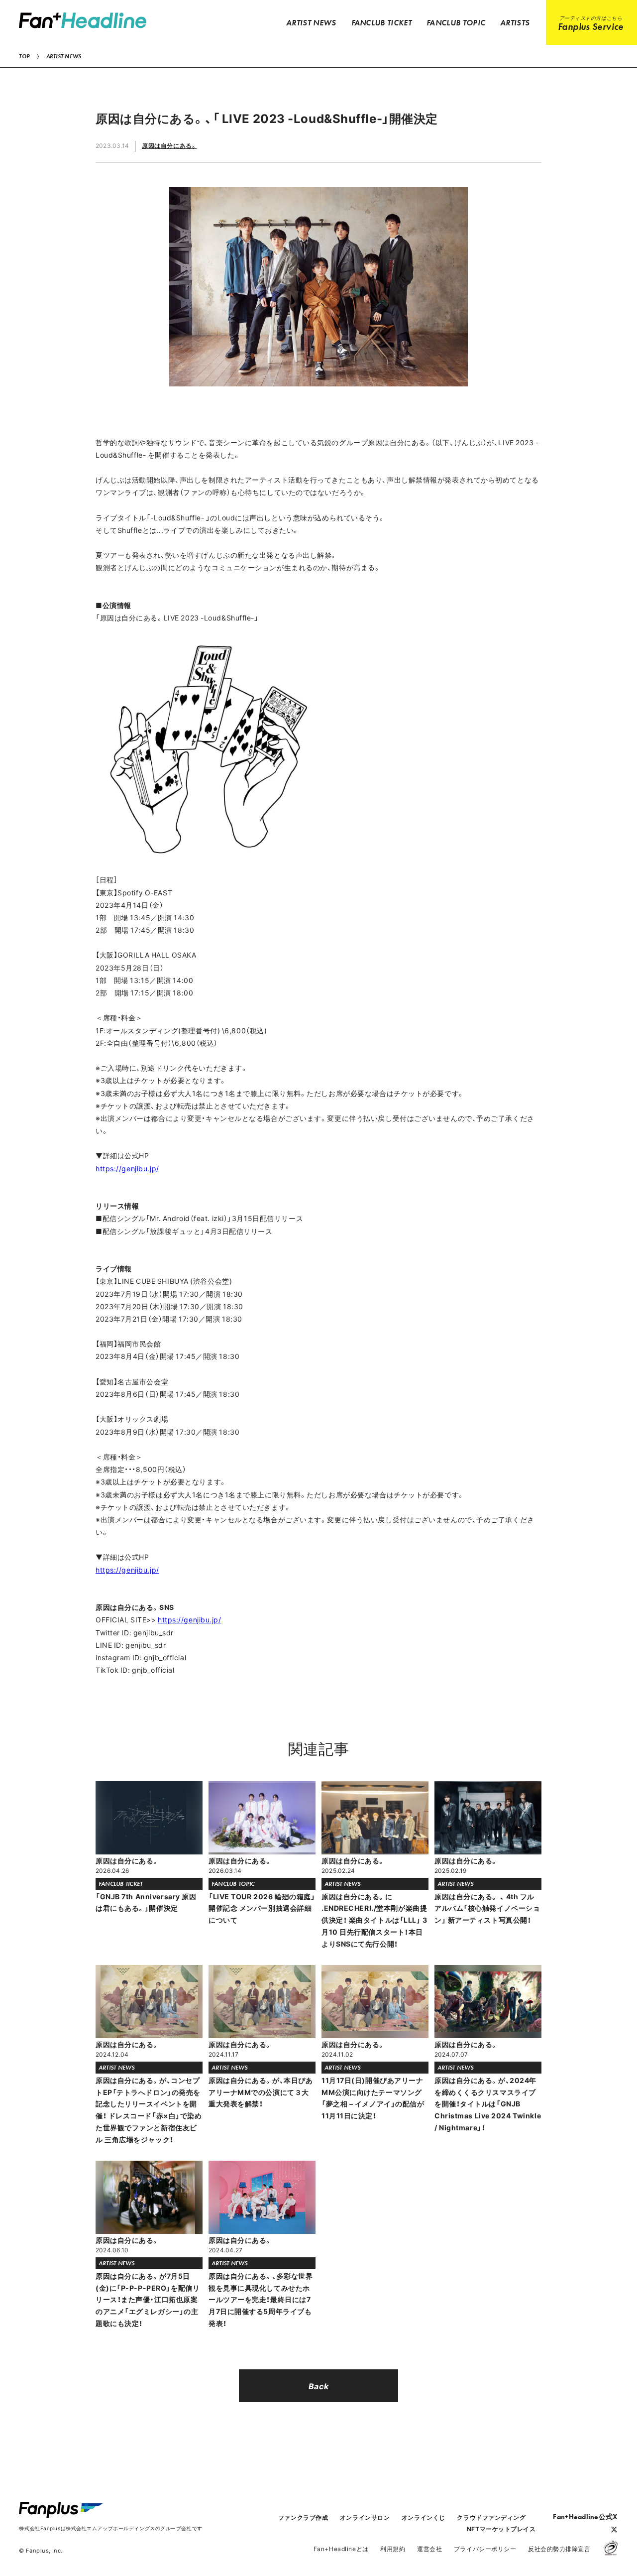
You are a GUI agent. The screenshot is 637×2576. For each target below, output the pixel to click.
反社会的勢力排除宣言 (559, 2549)
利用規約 (393, 2549)
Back (318, 2386)
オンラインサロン (365, 2517)
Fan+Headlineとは (341, 2549)
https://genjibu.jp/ (127, 1168)
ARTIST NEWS (64, 56)
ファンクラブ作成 (303, 2517)
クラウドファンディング (491, 2517)
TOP (24, 56)
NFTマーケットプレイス (501, 2529)
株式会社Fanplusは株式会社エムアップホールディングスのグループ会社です (110, 2528)
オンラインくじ (424, 2517)
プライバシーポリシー (485, 2549)
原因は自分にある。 (169, 145)
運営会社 (429, 2549)
